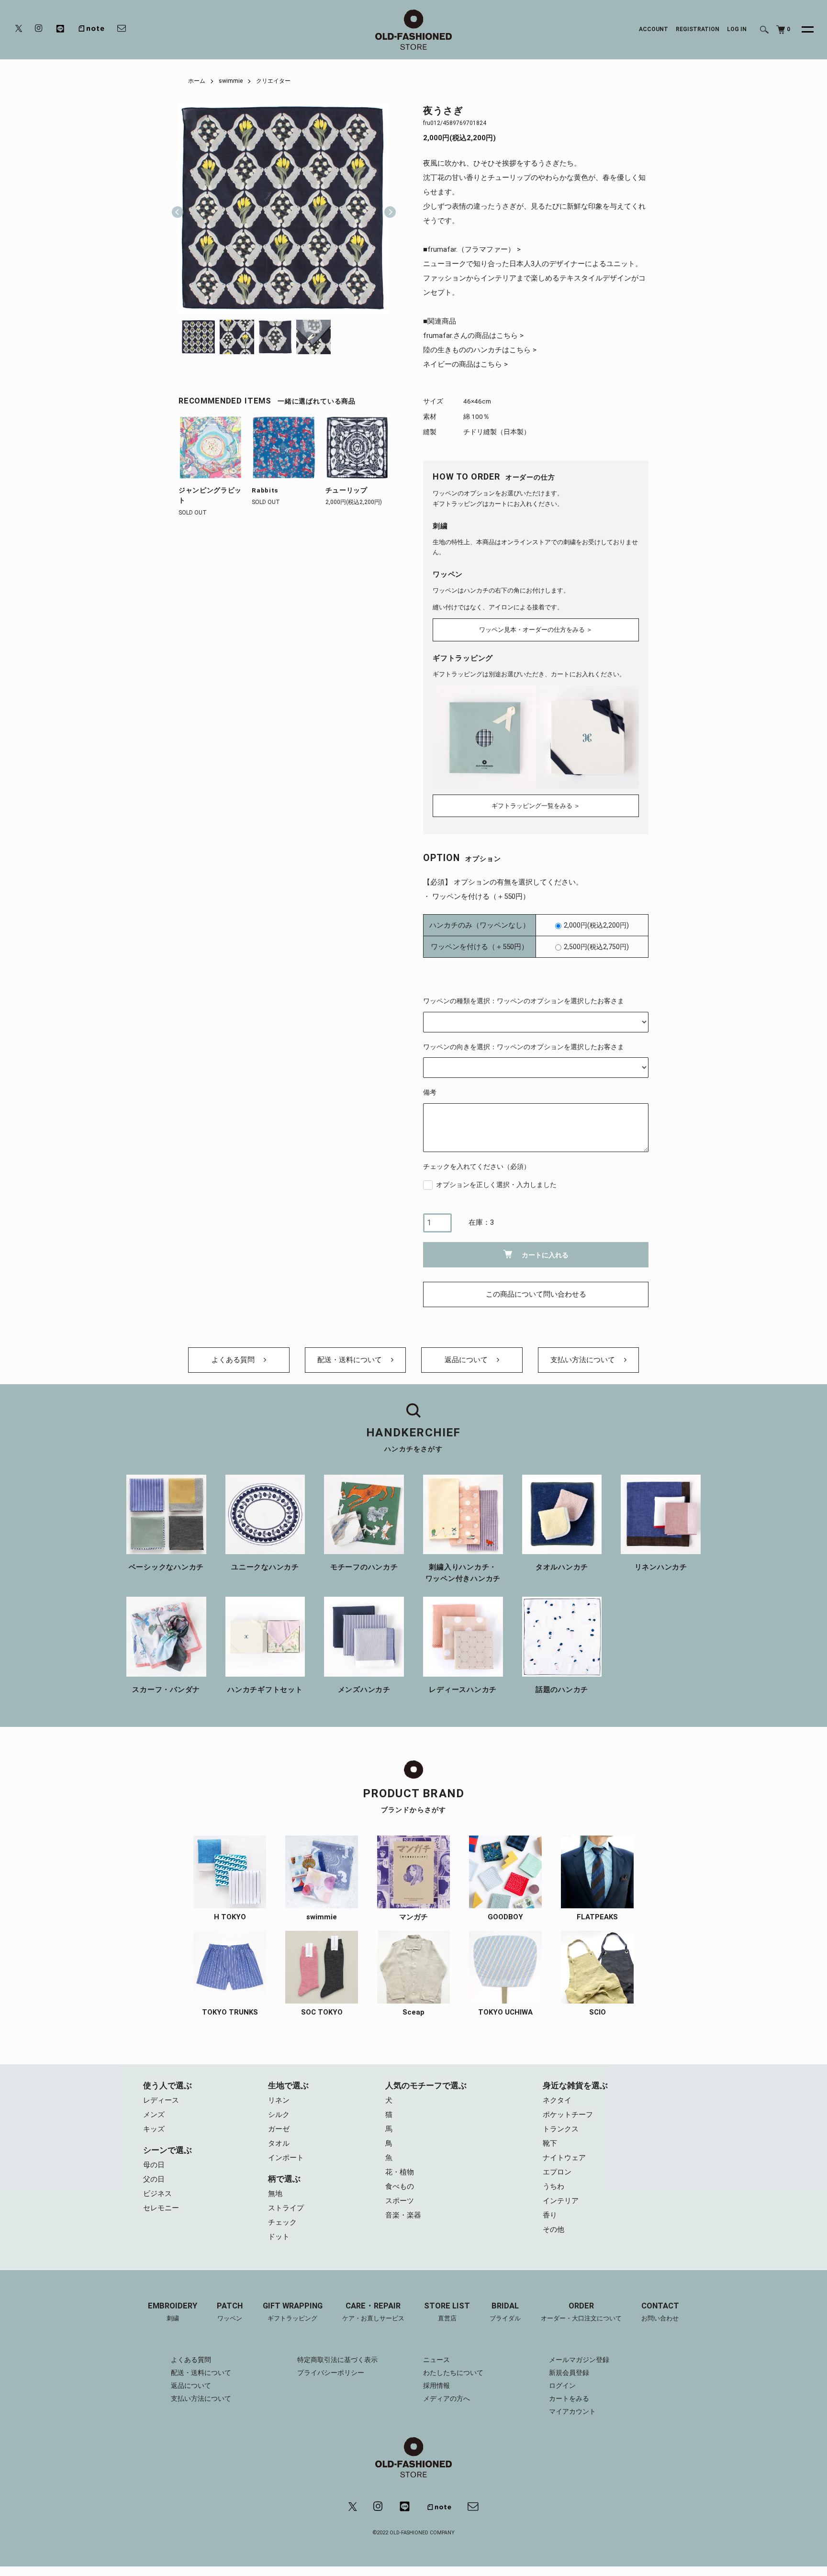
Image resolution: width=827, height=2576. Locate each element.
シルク (279, 2115)
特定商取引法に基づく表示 (337, 2360)
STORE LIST (447, 2312)
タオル (279, 2143)
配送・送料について (351, 1360)
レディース (161, 2100)
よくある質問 (234, 1360)
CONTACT (660, 2312)
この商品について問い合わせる (536, 1294)
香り (550, 2215)
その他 (553, 2229)
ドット (279, 2237)
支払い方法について (584, 1360)
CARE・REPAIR (373, 2312)
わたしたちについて (453, 2373)
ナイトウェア (564, 2158)
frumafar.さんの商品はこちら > (473, 336)
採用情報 (436, 2386)
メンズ (154, 2115)
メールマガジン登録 (579, 2360)
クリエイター (273, 81)
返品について (467, 1360)
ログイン (562, 2386)
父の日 (154, 2179)
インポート (286, 2158)
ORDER (581, 2312)
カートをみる (569, 2398)
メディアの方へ (447, 2398)
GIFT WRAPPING (293, 2312)
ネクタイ (557, 2100)
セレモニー (161, 2208)
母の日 (154, 2165)
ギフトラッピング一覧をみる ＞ (536, 806)
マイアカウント (572, 2411)
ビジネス (157, 2194)
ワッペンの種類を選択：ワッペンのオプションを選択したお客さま (524, 1001)
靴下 (550, 2143)
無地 (275, 2194)
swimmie (231, 81)
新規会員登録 (569, 2373)
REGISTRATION (698, 29)
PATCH (230, 2312)
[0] (781, 30)
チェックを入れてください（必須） (477, 1166)
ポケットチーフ (568, 2115)
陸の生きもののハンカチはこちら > (480, 350)
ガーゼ (279, 2129)
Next (386, 209)
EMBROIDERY (173, 2312)
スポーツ (400, 2201)
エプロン (557, 2172)
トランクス (561, 2129)
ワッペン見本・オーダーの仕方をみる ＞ (536, 630)
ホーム (197, 81)
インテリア (561, 2201)
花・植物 (400, 2172)
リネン (279, 2100)
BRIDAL (505, 2312)
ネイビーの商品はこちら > (465, 364)
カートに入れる (545, 1255)
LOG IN (737, 29)
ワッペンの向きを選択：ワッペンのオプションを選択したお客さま (524, 1047)
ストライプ (286, 2208)
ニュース (436, 2360)
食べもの (400, 2186)
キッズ (154, 2129)
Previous (178, 209)
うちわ (553, 2186)
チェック (282, 2222)
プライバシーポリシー (331, 2373)
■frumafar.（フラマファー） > (472, 249)
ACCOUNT (654, 29)
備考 (430, 1092)
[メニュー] (802, 30)
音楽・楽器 (403, 2215)
